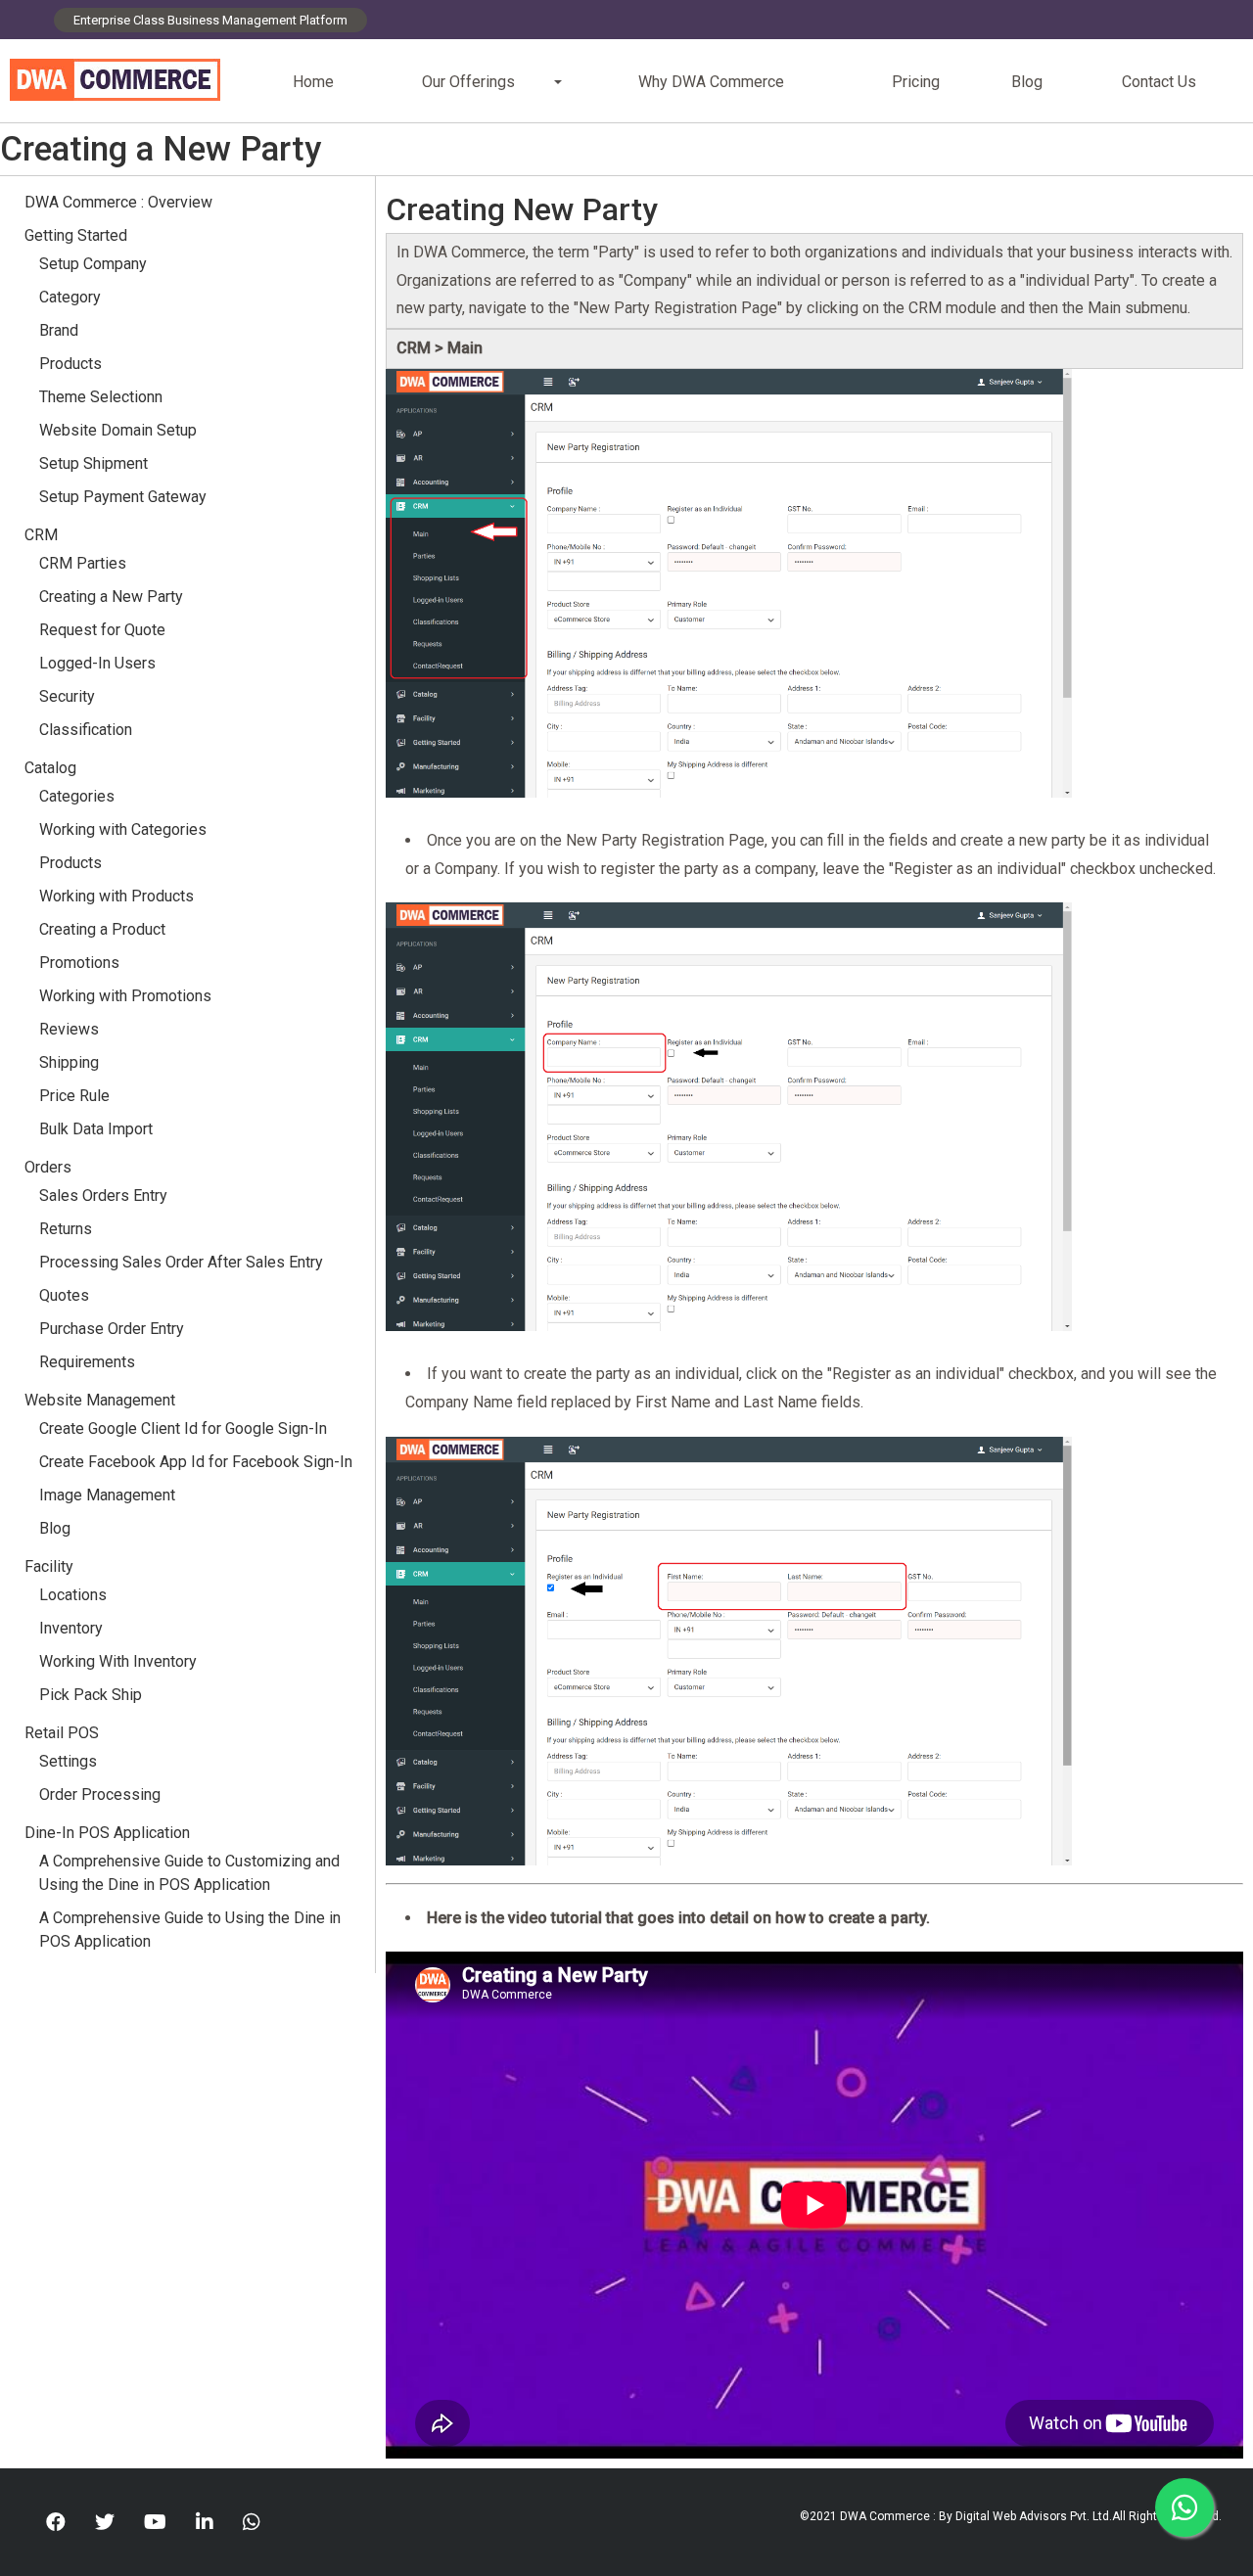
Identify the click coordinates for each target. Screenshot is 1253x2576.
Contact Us (1159, 82)
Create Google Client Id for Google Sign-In (183, 1428)
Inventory (71, 1628)
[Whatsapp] (252, 2522)
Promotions (79, 963)
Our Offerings (468, 82)
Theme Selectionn (101, 397)
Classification (86, 730)
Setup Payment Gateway (123, 497)
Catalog (50, 768)
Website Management (100, 1400)
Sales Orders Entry (103, 1196)
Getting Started (76, 235)
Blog (1027, 82)
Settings (68, 1761)
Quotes (64, 1295)
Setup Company (93, 264)
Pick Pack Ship (91, 1695)
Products (70, 364)
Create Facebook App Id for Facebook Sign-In (196, 1462)
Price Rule (74, 1096)
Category (70, 297)
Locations (73, 1595)
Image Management (107, 1495)
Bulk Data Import (96, 1129)
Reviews (69, 1029)
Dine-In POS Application (107, 1833)
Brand (59, 330)
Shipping (69, 1062)
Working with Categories (123, 829)
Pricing (916, 82)
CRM (41, 535)
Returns (66, 1229)
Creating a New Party (111, 597)
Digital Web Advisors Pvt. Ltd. (1034, 2516)
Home (313, 82)
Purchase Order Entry (112, 1329)
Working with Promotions (125, 996)
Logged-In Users (97, 663)
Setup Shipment (93, 463)
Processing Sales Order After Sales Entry (181, 1262)
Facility (49, 1566)
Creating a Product (102, 929)
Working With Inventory (118, 1661)
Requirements (87, 1362)
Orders (48, 1167)
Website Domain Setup (118, 430)
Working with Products (116, 896)
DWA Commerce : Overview (118, 202)
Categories (77, 796)
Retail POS (64, 1733)
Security (67, 696)
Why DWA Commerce (711, 82)
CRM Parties (83, 563)
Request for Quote (102, 630)
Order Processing (100, 1794)
